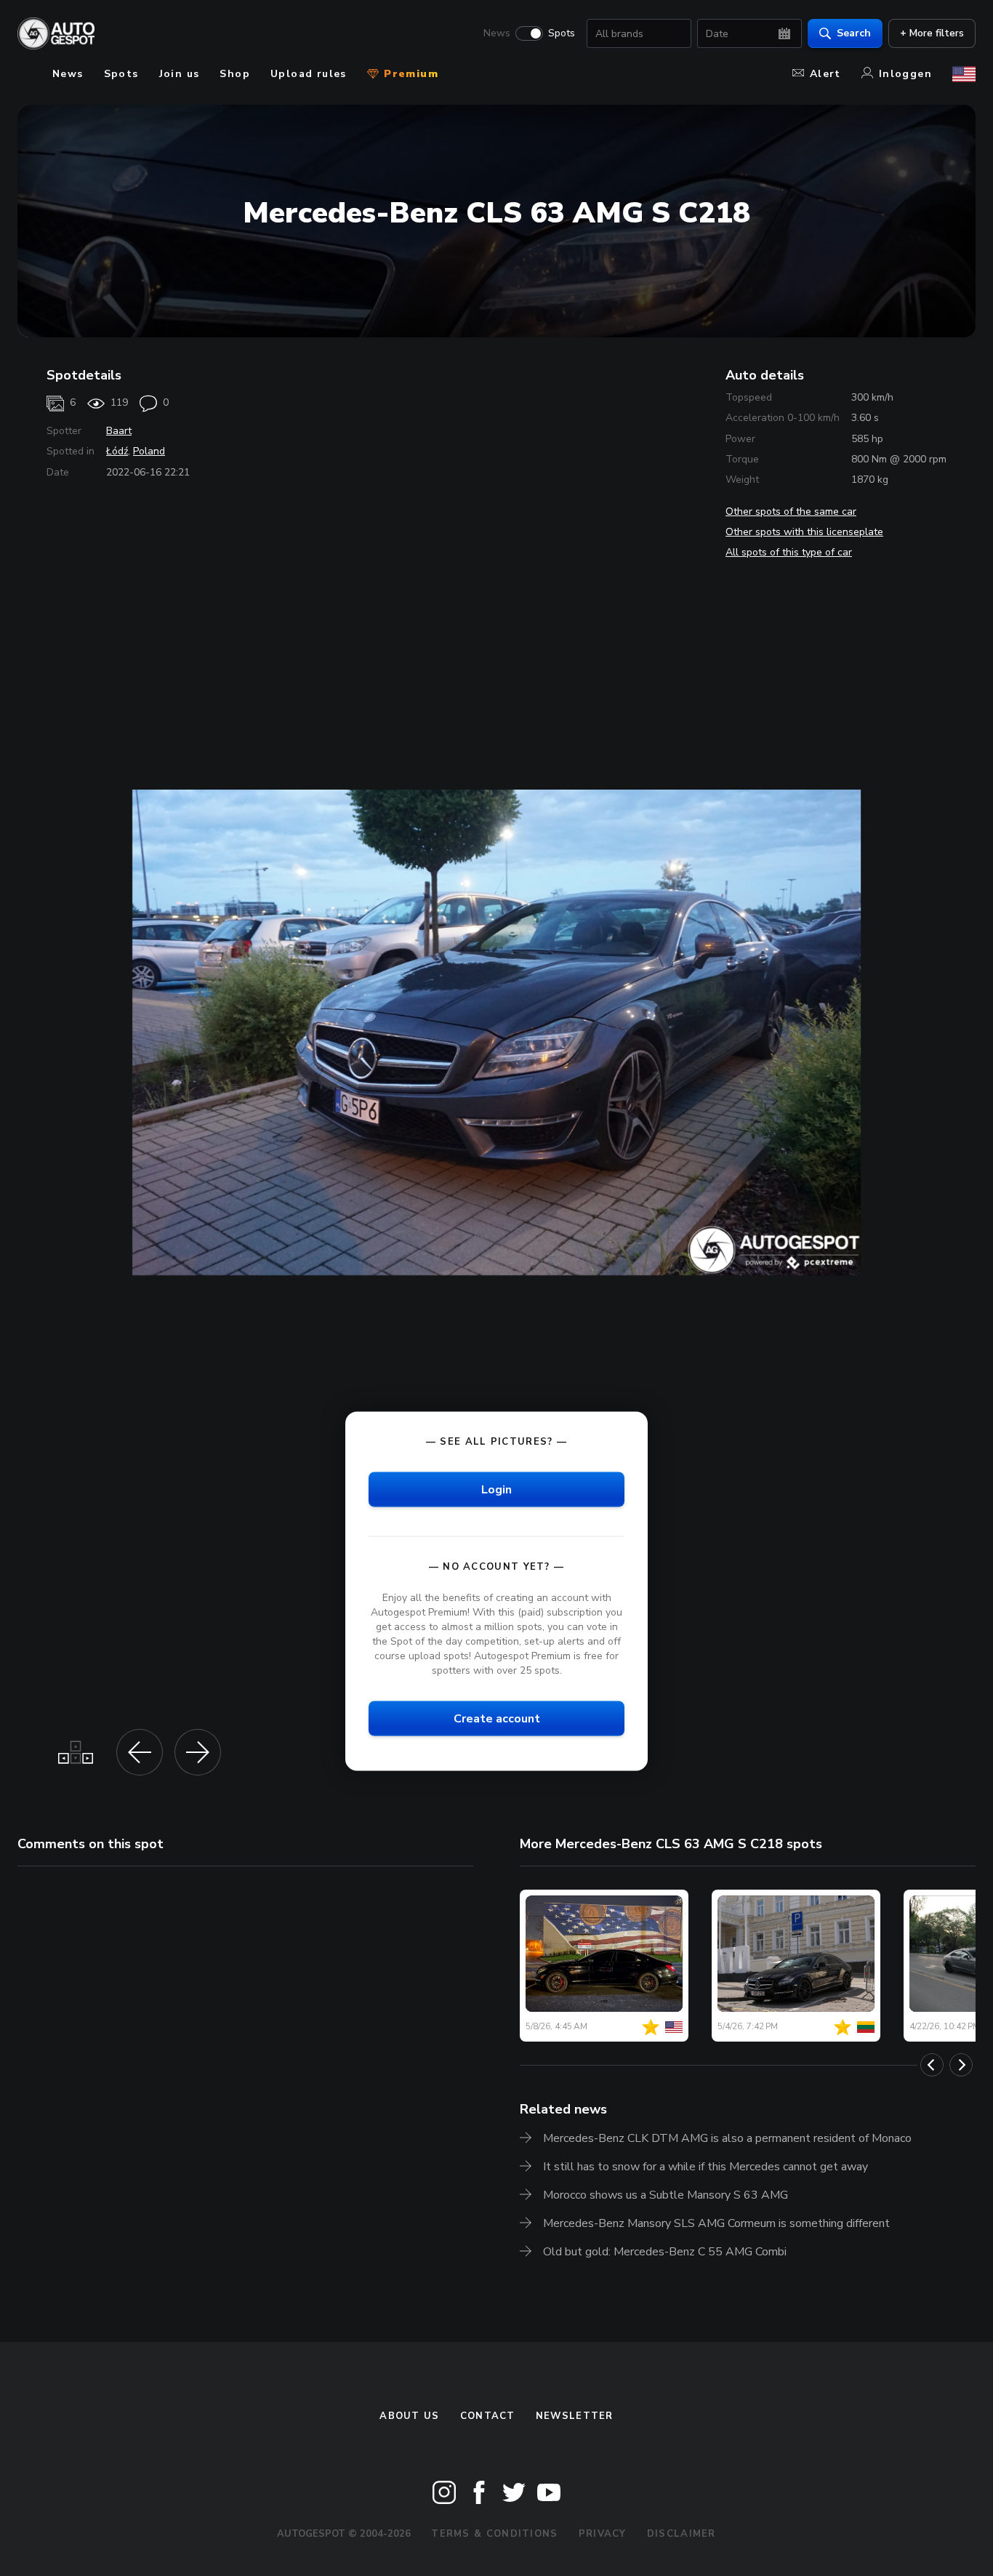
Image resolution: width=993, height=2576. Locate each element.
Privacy (603, 2534)
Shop (235, 74)
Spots (562, 33)
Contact (488, 2416)
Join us (180, 74)
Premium (409, 74)
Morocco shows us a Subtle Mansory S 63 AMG (666, 2195)
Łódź (117, 451)
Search (854, 33)
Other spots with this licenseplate (804, 532)
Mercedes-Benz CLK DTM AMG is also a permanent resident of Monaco (727, 2138)
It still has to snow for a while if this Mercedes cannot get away (705, 2167)
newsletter (575, 2416)
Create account (497, 1719)
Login (496, 1489)
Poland (149, 451)
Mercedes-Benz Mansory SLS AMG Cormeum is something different (716, 2223)
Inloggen (905, 74)
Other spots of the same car (791, 511)
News (497, 33)
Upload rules (309, 74)
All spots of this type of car (789, 552)
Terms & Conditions (494, 2534)
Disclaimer (682, 2534)
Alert (825, 74)
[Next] (961, 2065)
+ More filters (932, 33)
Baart (119, 431)
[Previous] (932, 2065)
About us (409, 2416)
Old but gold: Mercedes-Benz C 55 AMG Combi (665, 2252)
